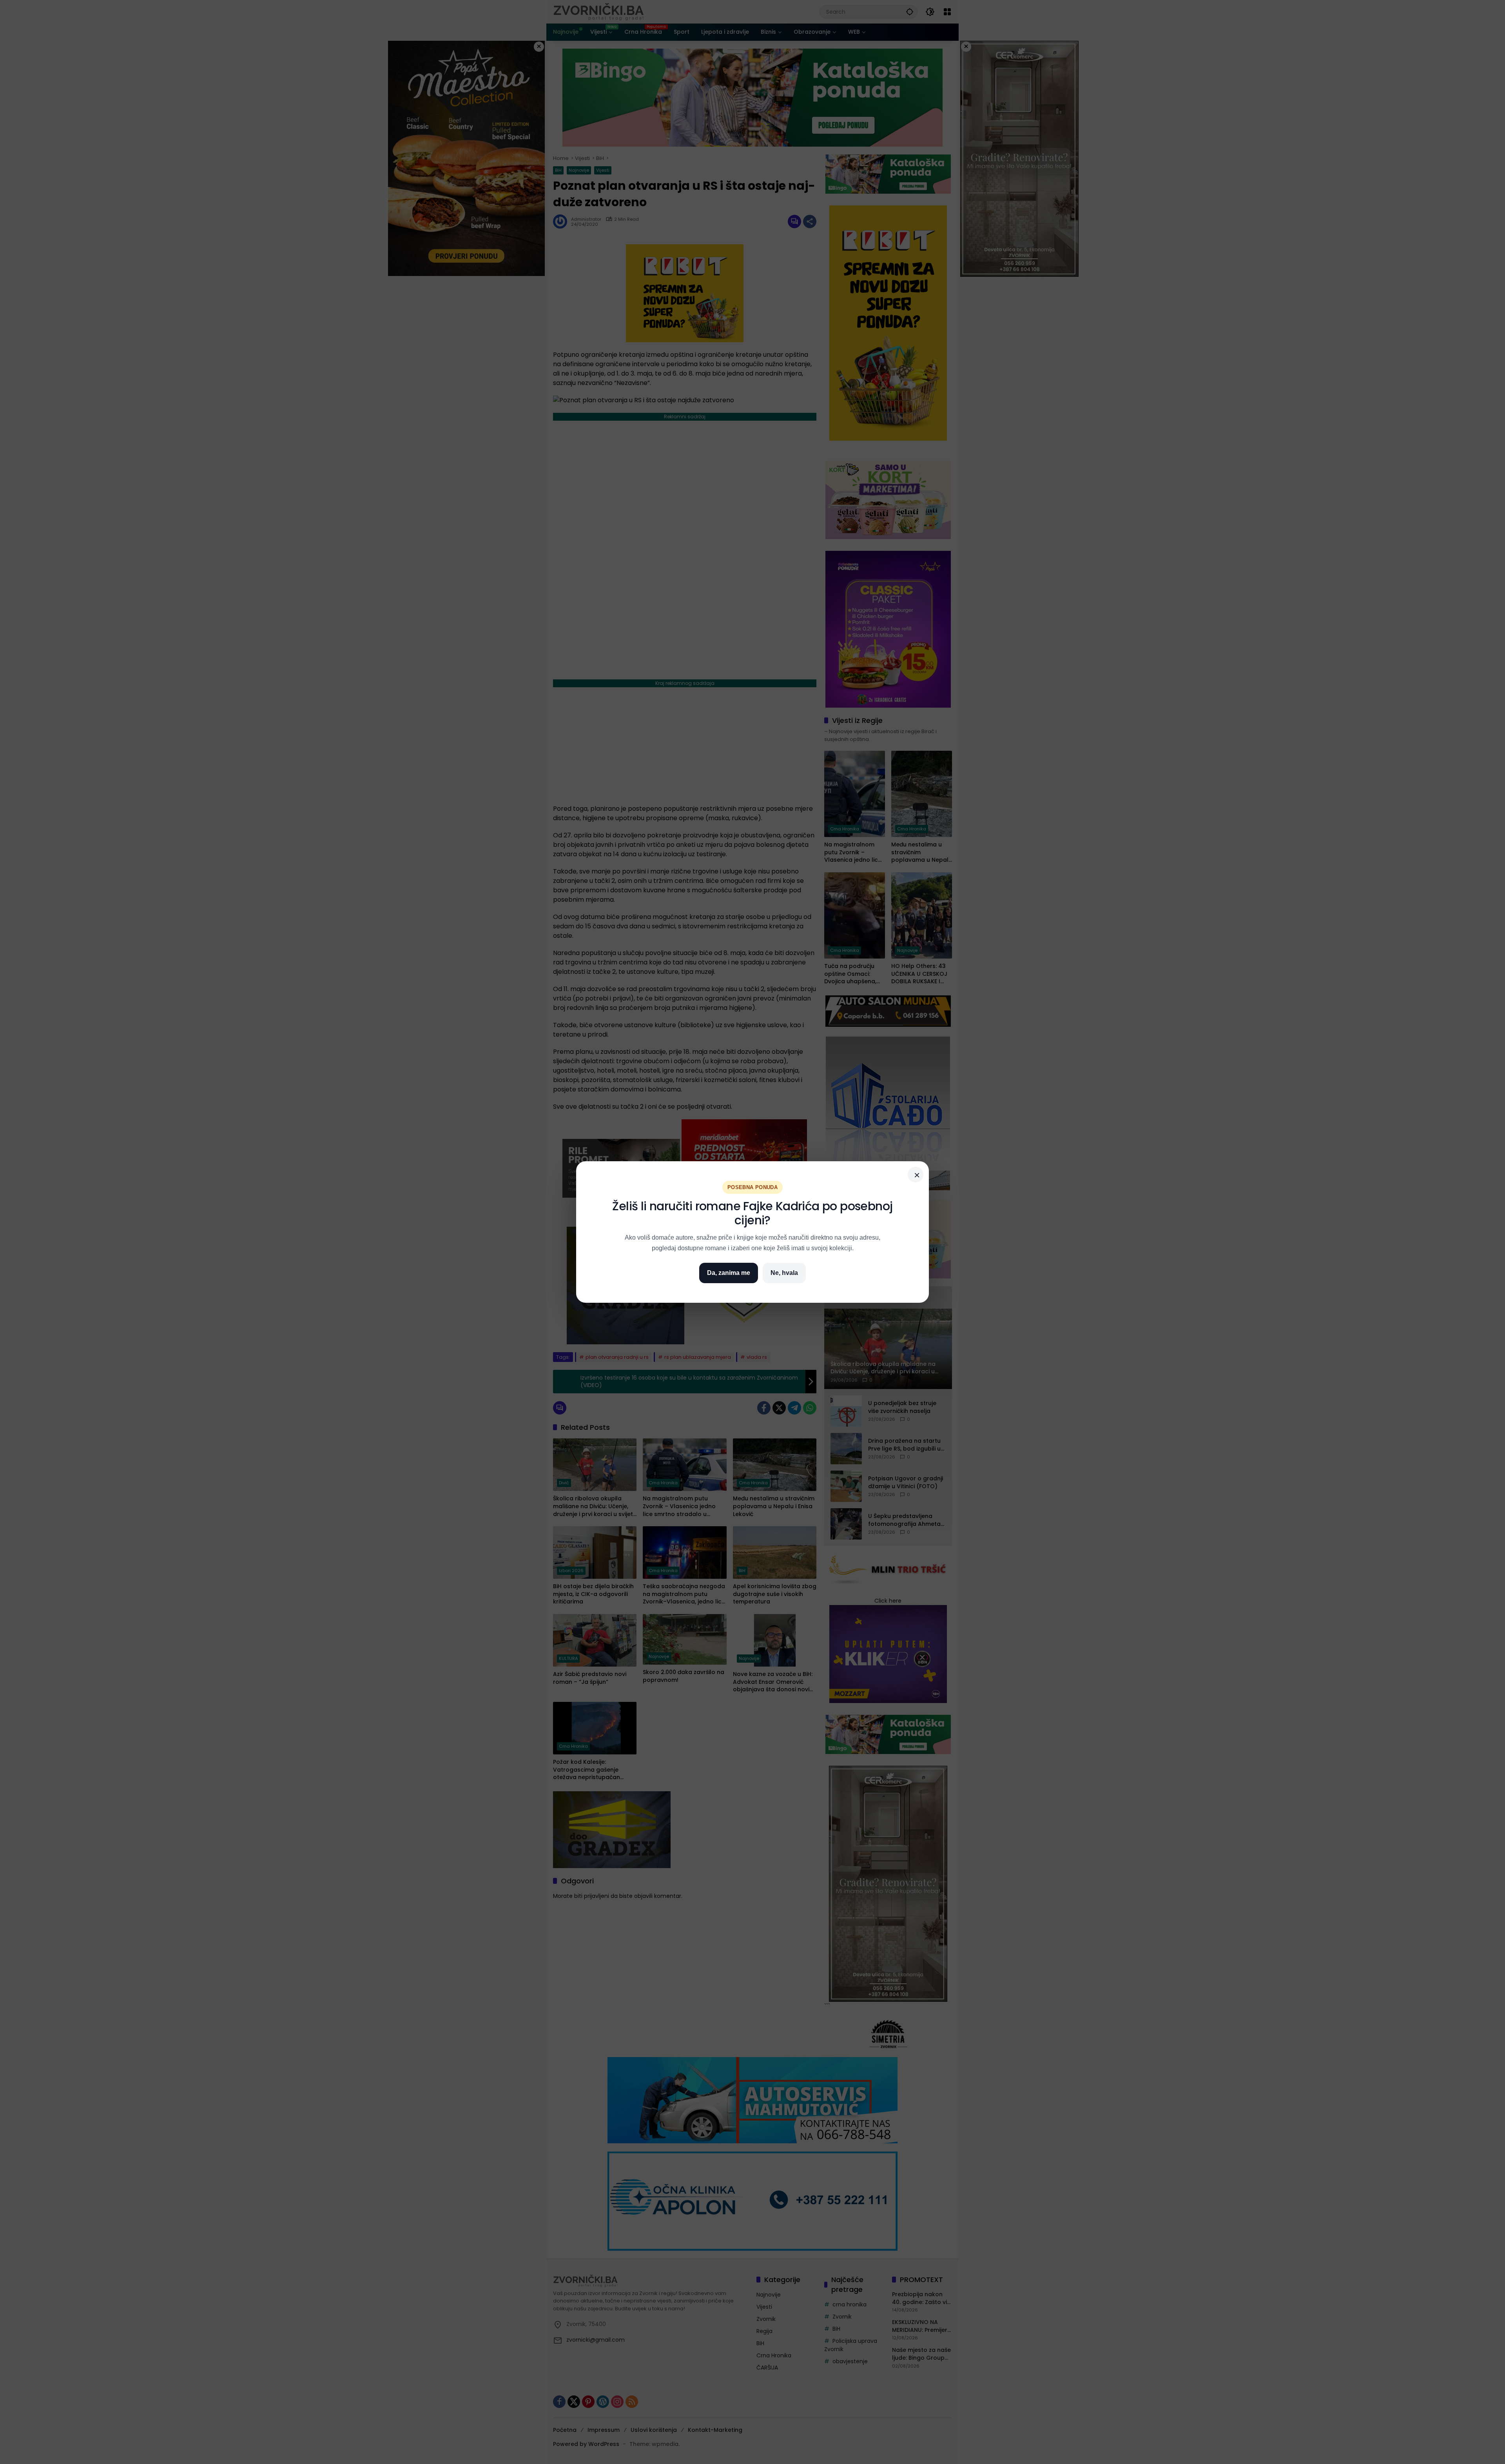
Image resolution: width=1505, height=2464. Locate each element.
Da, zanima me (729, 1273)
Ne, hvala (784, 1273)
